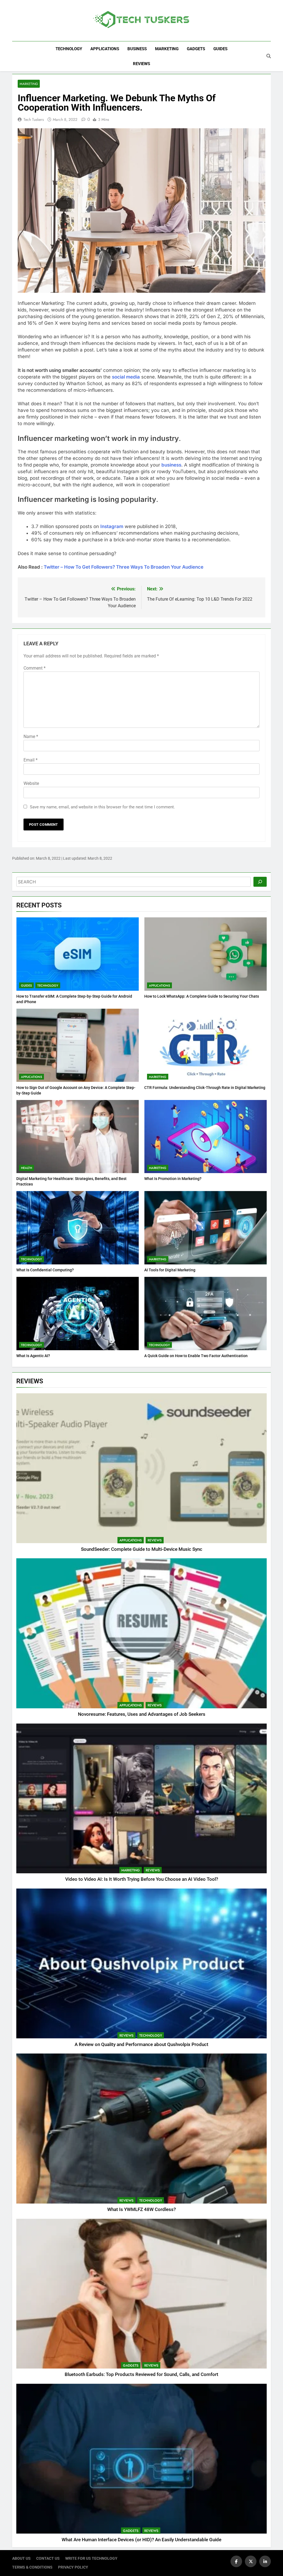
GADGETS (196, 49)
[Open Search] (269, 56)
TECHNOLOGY (69, 49)
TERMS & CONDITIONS (32, 2567)
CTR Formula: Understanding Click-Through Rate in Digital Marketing (205, 1088)
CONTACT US (48, 2558)
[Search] (260, 882)
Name (31, 736)
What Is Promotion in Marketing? (173, 1179)
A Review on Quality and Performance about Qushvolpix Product (141, 2044)
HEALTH (27, 1168)
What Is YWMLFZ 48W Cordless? (141, 2209)
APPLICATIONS (105, 49)
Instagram (112, 526)
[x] (251, 2561)
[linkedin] (265, 2561)
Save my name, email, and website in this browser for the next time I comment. (102, 807)
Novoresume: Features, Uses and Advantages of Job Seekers (142, 1714)
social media (126, 377)
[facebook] (236, 2561)
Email (31, 760)
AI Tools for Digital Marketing (170, 1270)
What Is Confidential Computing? (45, 1270)
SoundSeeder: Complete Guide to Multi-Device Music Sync (142, 1549)
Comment (35, 668)
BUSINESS (137, 49)
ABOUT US (21, 2558)
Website (31, 783)
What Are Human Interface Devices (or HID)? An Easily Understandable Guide (141, 2540)
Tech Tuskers (34, 119)
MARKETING (167, 49)
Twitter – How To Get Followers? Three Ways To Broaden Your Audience (124, 567)
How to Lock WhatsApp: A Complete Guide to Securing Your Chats (202, 996)
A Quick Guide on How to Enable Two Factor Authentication (196, 1356)
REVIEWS (141, 64)
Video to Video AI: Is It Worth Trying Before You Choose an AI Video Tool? (142, 1879)
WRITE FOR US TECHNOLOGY (91, 2558)
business (171, 465)
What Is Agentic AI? (33, 1356)
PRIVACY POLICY (73, 2567)
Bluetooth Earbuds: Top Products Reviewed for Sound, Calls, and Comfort (141, 2374)
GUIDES (220, 49)
